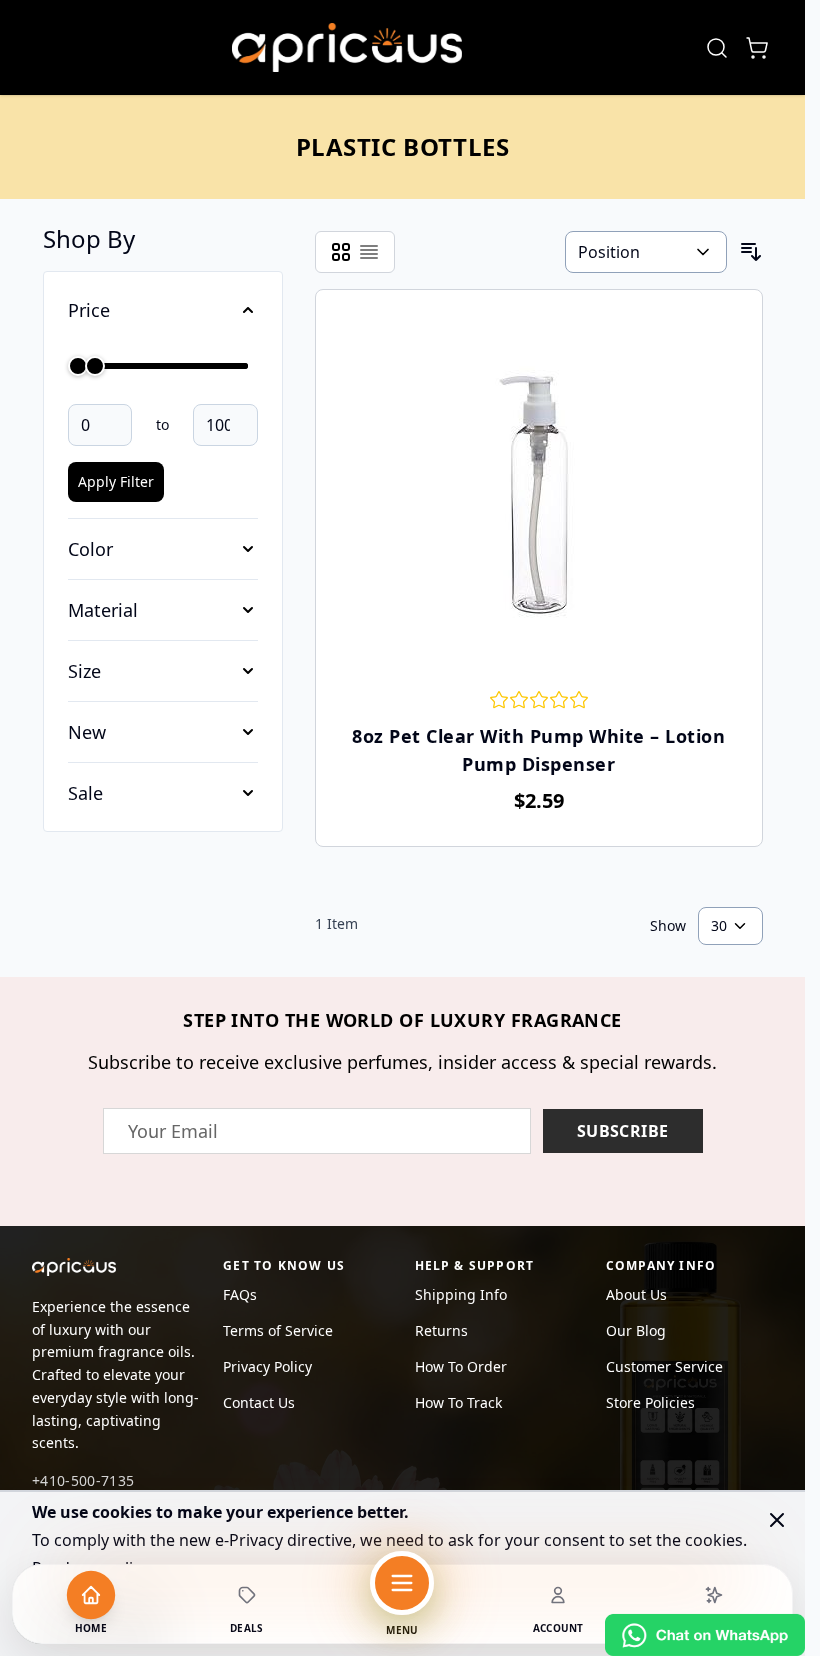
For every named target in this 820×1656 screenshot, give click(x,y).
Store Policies (650, 1402)
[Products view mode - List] (369, 252)
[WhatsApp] (705, 1635)
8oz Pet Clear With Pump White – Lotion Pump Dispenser (538, 750)
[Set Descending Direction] (751, 252)
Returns (441, 1330)
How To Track (458, 1402)
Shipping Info (461, 1294)
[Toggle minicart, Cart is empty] (757, 48)
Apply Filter (116, 481)
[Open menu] (402, 1583)
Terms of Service (278, 1330)
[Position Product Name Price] (645, 252)
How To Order (461, 1366)
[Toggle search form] (717, 48)
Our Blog (636, 1330)
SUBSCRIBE (623, 1131)
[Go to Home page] (347, 47)
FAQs (240, 1294)
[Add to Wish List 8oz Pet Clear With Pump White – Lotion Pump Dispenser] (342, 306)
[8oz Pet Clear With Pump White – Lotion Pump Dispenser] (539, 494)
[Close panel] (777, 1520)
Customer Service (664, 1366)
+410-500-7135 (83, 1480)
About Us (636, 1294)
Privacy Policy (267, 1366)
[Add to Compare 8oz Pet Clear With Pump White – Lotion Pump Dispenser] (736, 306)
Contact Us (259, 1402)
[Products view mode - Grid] (341, 252)
